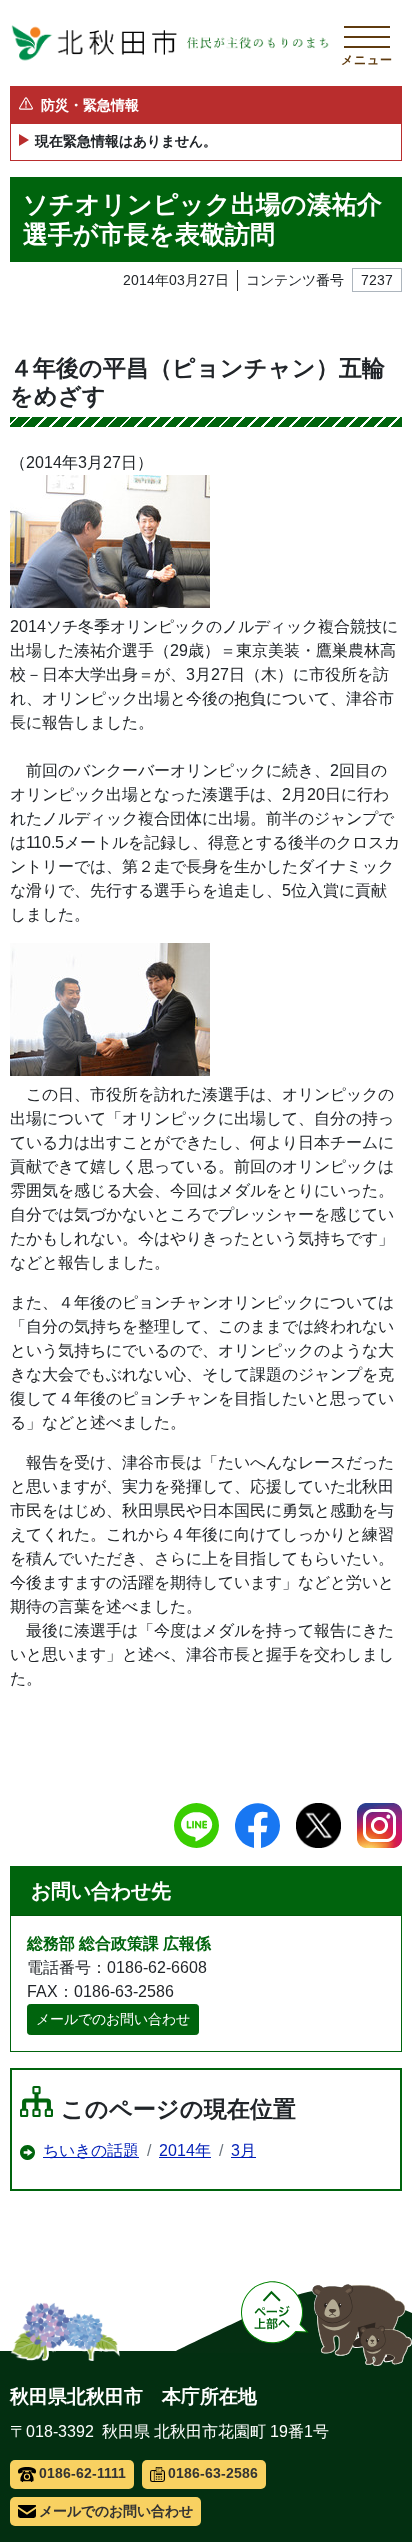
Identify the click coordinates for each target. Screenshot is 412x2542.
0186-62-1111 (82, 2473)
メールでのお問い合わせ (113, 2019)
